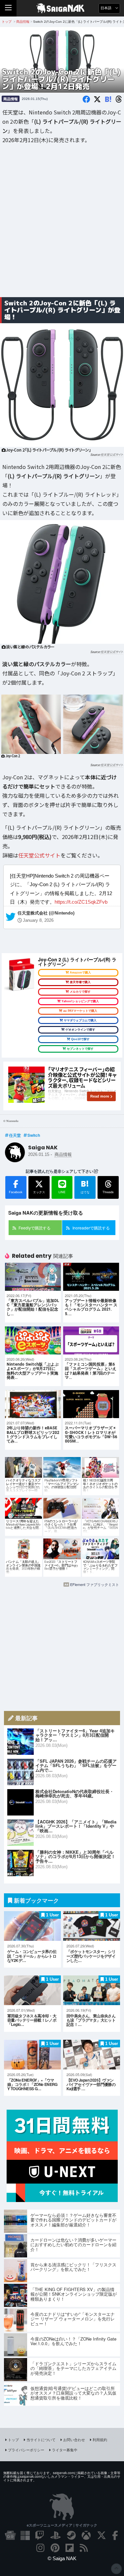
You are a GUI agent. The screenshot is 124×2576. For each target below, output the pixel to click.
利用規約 (100, 2439)
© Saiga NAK (62, 2558)
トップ (13, 2439)
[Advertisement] (62, 225)
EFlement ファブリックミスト (95, 1584)
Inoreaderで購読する (91, 1228)
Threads (108, 1192)
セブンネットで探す (80, 1049)
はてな (85, 1186)
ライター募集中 (65, 2450)
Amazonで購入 (80, 973)
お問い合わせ (74, 2439)
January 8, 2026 (38, 920)
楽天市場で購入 (80, 982)
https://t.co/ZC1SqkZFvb (81, 902)
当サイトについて (41, 2439)
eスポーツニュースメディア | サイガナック (62, 2525)
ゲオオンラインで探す (80, 1030)
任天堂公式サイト (112, 455)
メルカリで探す (80, 992)
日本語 (106, 8)
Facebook (16, 1192)
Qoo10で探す (80, 1039)
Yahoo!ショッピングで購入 (80, 1001)
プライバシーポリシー (26, 2450)
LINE (62, 1192)
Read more (100, 1096)
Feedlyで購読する (35, 1228)
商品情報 (11, 99)
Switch (34, 1135)
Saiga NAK (62, 8)
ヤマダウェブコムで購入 (80, 1020)
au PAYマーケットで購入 (80, 1011)
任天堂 (15, 1135)
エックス (39, 1192)
